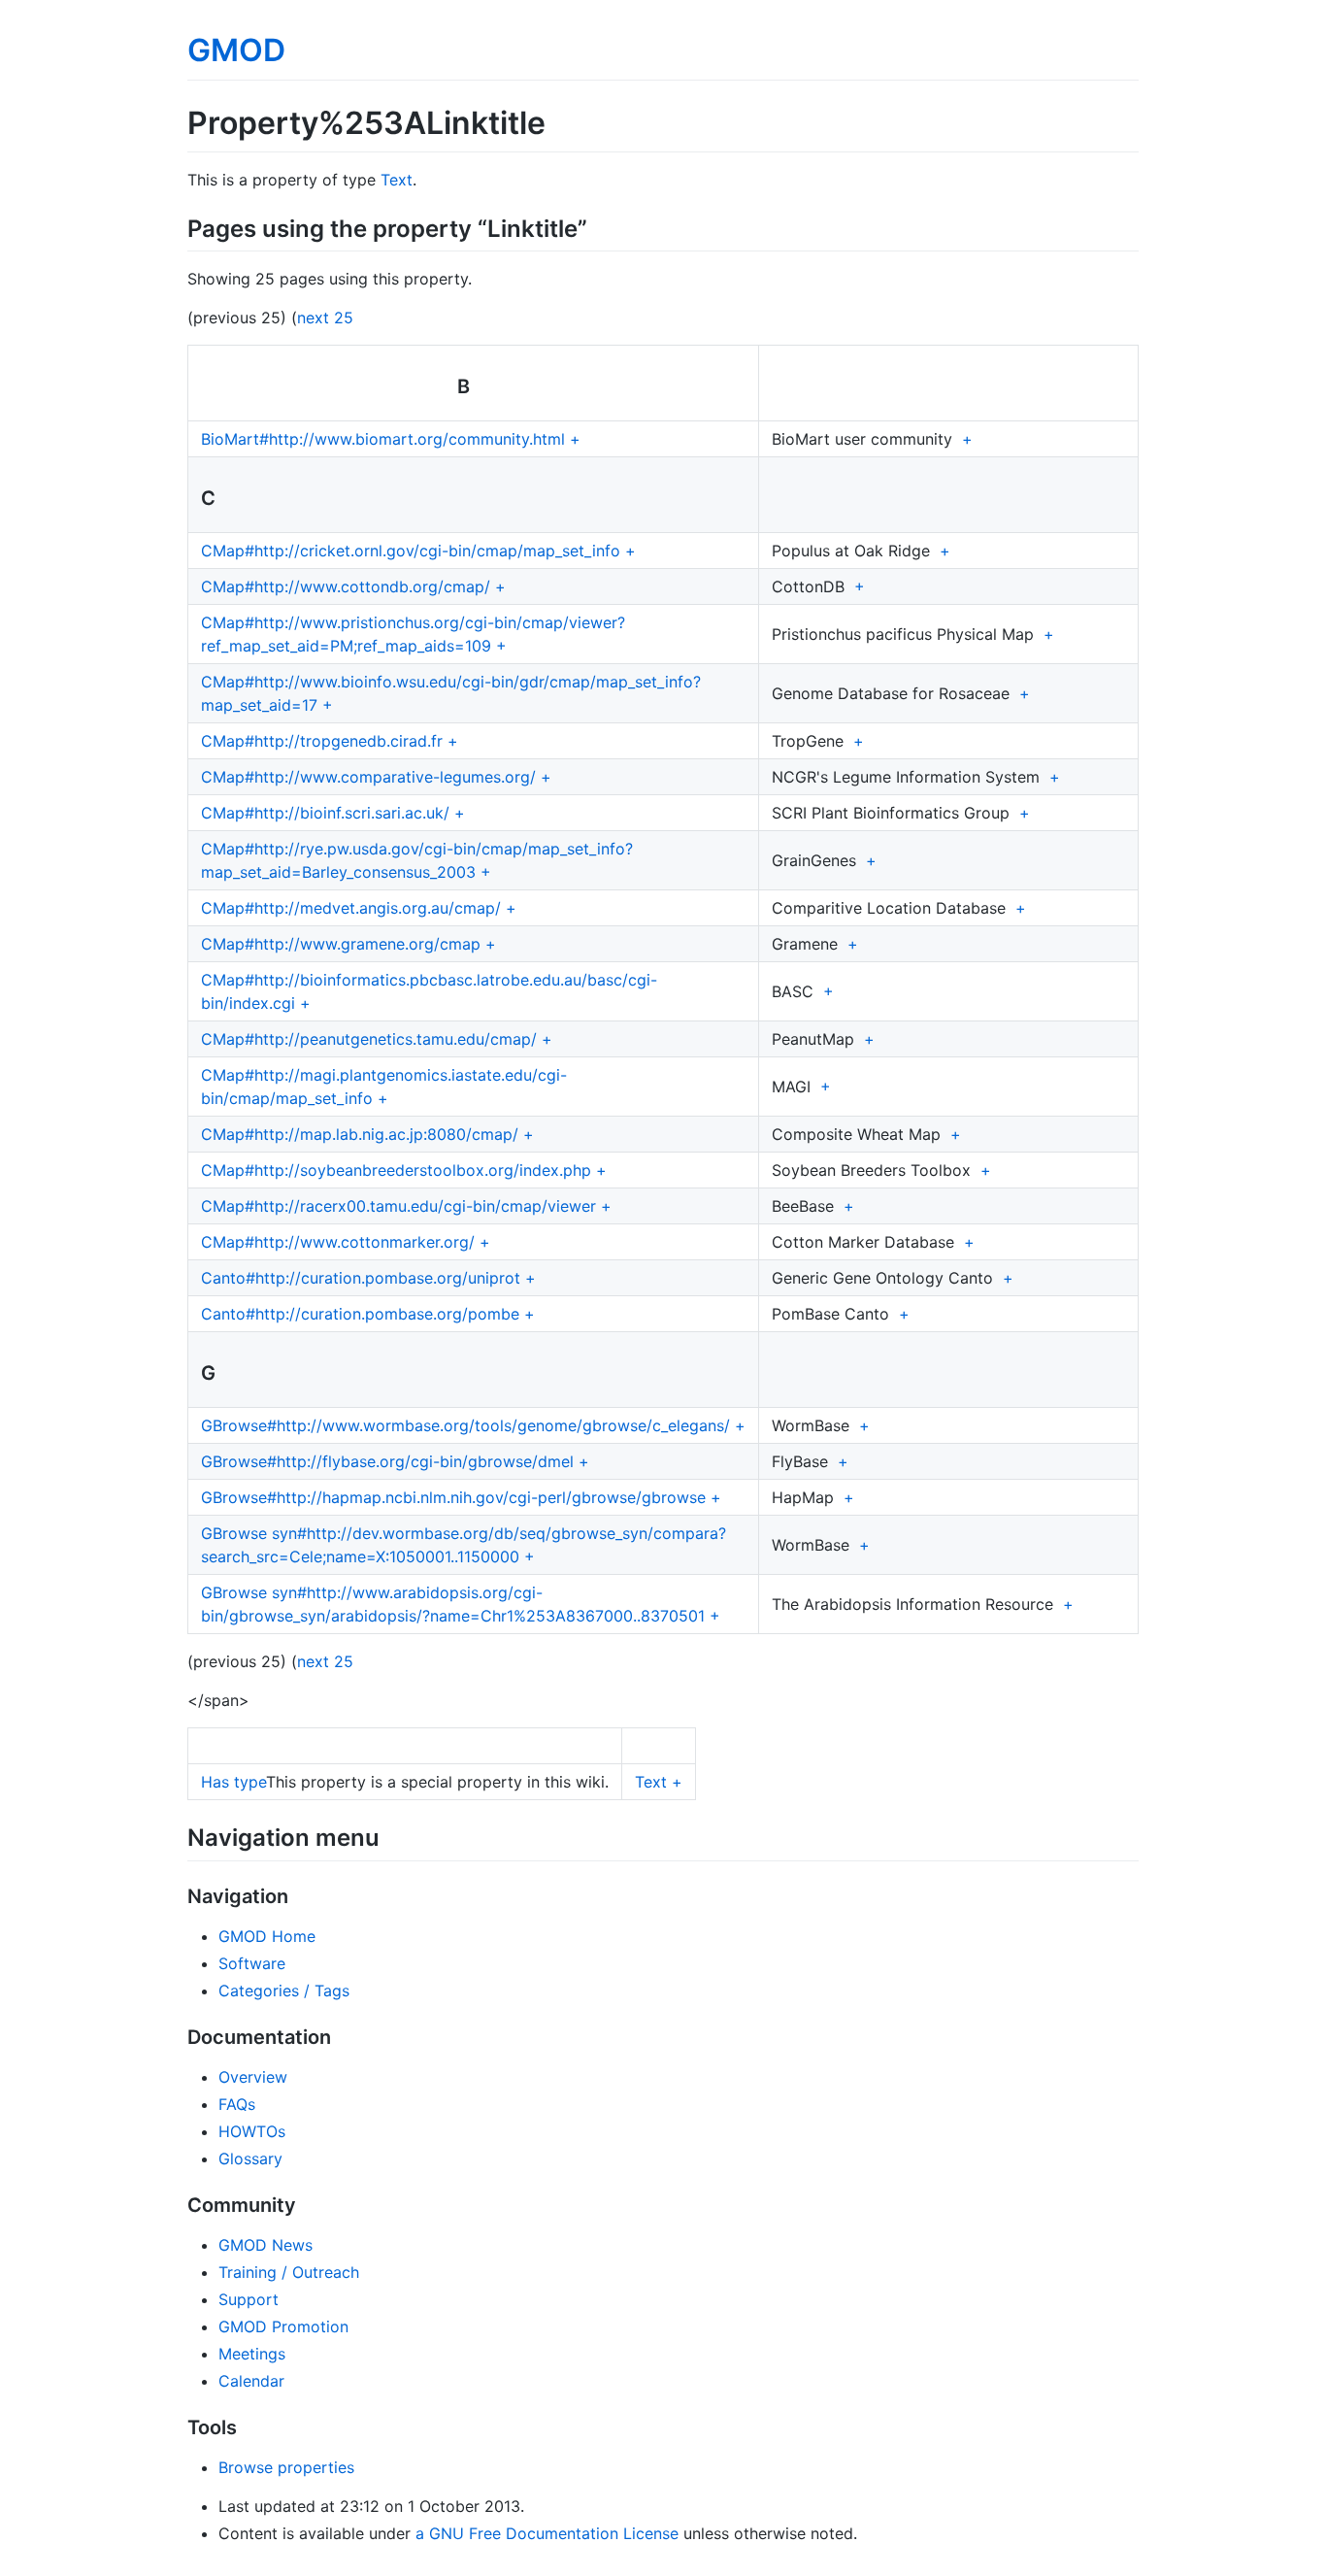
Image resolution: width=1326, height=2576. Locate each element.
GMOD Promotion (283, 2326)
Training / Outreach (289, 2272)
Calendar (251, 2381)
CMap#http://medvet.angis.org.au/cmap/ (351, 908)
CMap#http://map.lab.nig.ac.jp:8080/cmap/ (360, 1134)
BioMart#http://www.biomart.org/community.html (383, 439)
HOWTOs (252, 2131)
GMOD (236, 50)
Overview (253, 2077)
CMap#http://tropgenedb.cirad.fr (322, 741)
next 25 (325, 318)
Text (397, 180)
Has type (233, 1782)
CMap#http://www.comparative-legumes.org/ (368, 777)
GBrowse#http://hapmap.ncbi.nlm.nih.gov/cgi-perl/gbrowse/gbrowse (453, 1497)
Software (252, 1963)
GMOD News (265, 2245)
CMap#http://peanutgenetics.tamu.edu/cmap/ (369, 1039)
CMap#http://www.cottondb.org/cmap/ (346, 586)
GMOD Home (267, 1936)
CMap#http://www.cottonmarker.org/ (338, 1242)
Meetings (252, 2354)
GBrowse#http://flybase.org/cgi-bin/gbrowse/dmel (387, 1461)
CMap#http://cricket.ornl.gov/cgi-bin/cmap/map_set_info (411, 551)
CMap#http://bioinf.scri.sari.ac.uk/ (325, 813)
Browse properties (286, 2467)
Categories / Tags (284, 1991)
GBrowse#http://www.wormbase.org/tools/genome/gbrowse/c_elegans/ (465, 1425)
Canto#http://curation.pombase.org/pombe (360, 1314)
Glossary (250, 2158)
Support (249, 2299)
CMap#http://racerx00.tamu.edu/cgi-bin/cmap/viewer (398, 1206)
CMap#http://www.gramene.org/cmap (341, 944)
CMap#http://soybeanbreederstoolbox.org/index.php (396, 1170)
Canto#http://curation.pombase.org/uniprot (361, 1278)
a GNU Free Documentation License (547, 2533)
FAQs (237, 2104)
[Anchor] (599, 227)
